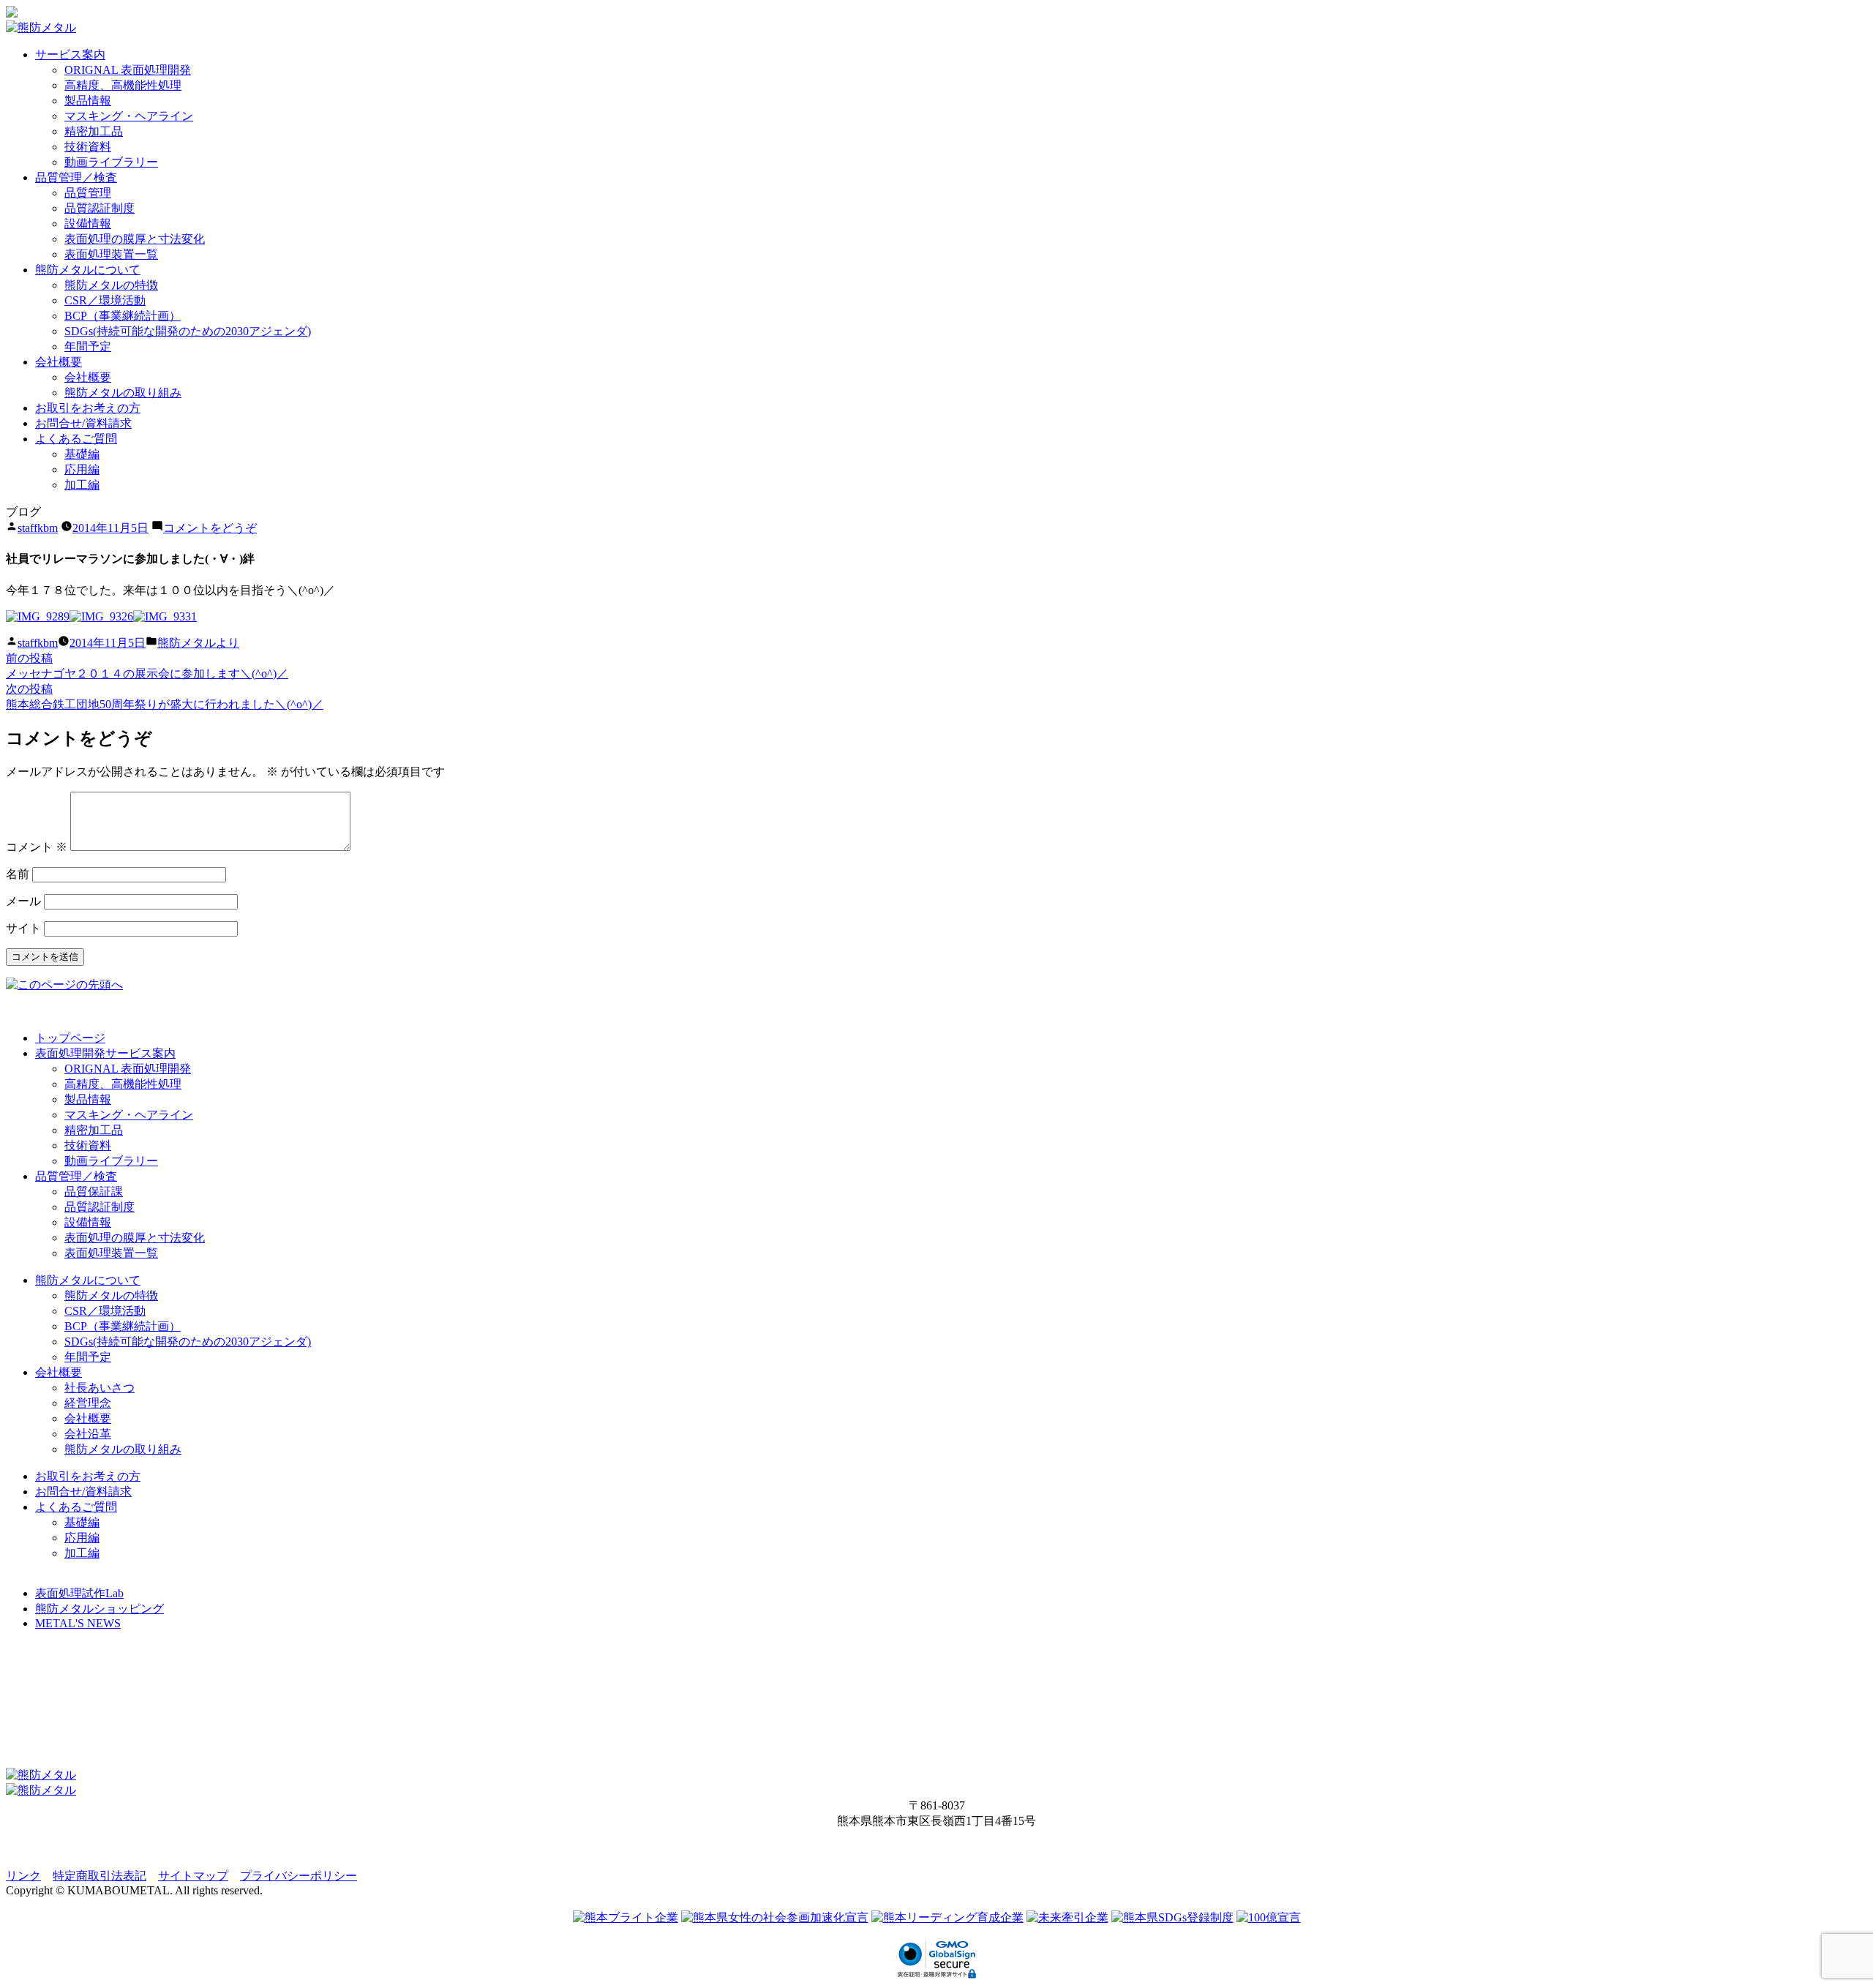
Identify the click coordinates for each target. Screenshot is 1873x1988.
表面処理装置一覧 (111, 254)
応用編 (82, 469)
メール (23, 901)
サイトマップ (193, 1876)
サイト (23, 928)
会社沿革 (88, 1434)
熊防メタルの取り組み (123, 393)
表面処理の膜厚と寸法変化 (135, 239)
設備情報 (88, 224)
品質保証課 (94, 1192)
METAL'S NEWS (78, 1623)
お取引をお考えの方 (88, 408)
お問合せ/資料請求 (83, 423)
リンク (23, 1876)
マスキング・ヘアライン (129, 116)
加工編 (82, 485)
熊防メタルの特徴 (111, 285)
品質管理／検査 (76, 177)
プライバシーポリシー (299, 1876)
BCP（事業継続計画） (123, 316)
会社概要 (59, 362)
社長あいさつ (100, 1388)
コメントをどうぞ (210, 528)
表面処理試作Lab (79, 1593)
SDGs (188, 331)
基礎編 (82, 454)
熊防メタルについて (88, 270)
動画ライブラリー (111, 162)
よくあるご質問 (76, 439)
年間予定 (88, 346)
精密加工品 (94, 131)
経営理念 (88, 1403)
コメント (37, 847)
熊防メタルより (198, 643)
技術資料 (88, 147)
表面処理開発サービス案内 (105, 1053)
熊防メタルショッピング (100, 1609)
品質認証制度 (100, 208)
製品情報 (88, 101)
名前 (18, 874)
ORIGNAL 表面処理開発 (128, 70)
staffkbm (38, 528)
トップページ (70, 1038)
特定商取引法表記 (100, 1876)
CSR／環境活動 (105, 300)
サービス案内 (70, 55)
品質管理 (88, 193)
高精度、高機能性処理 (123, 85)
